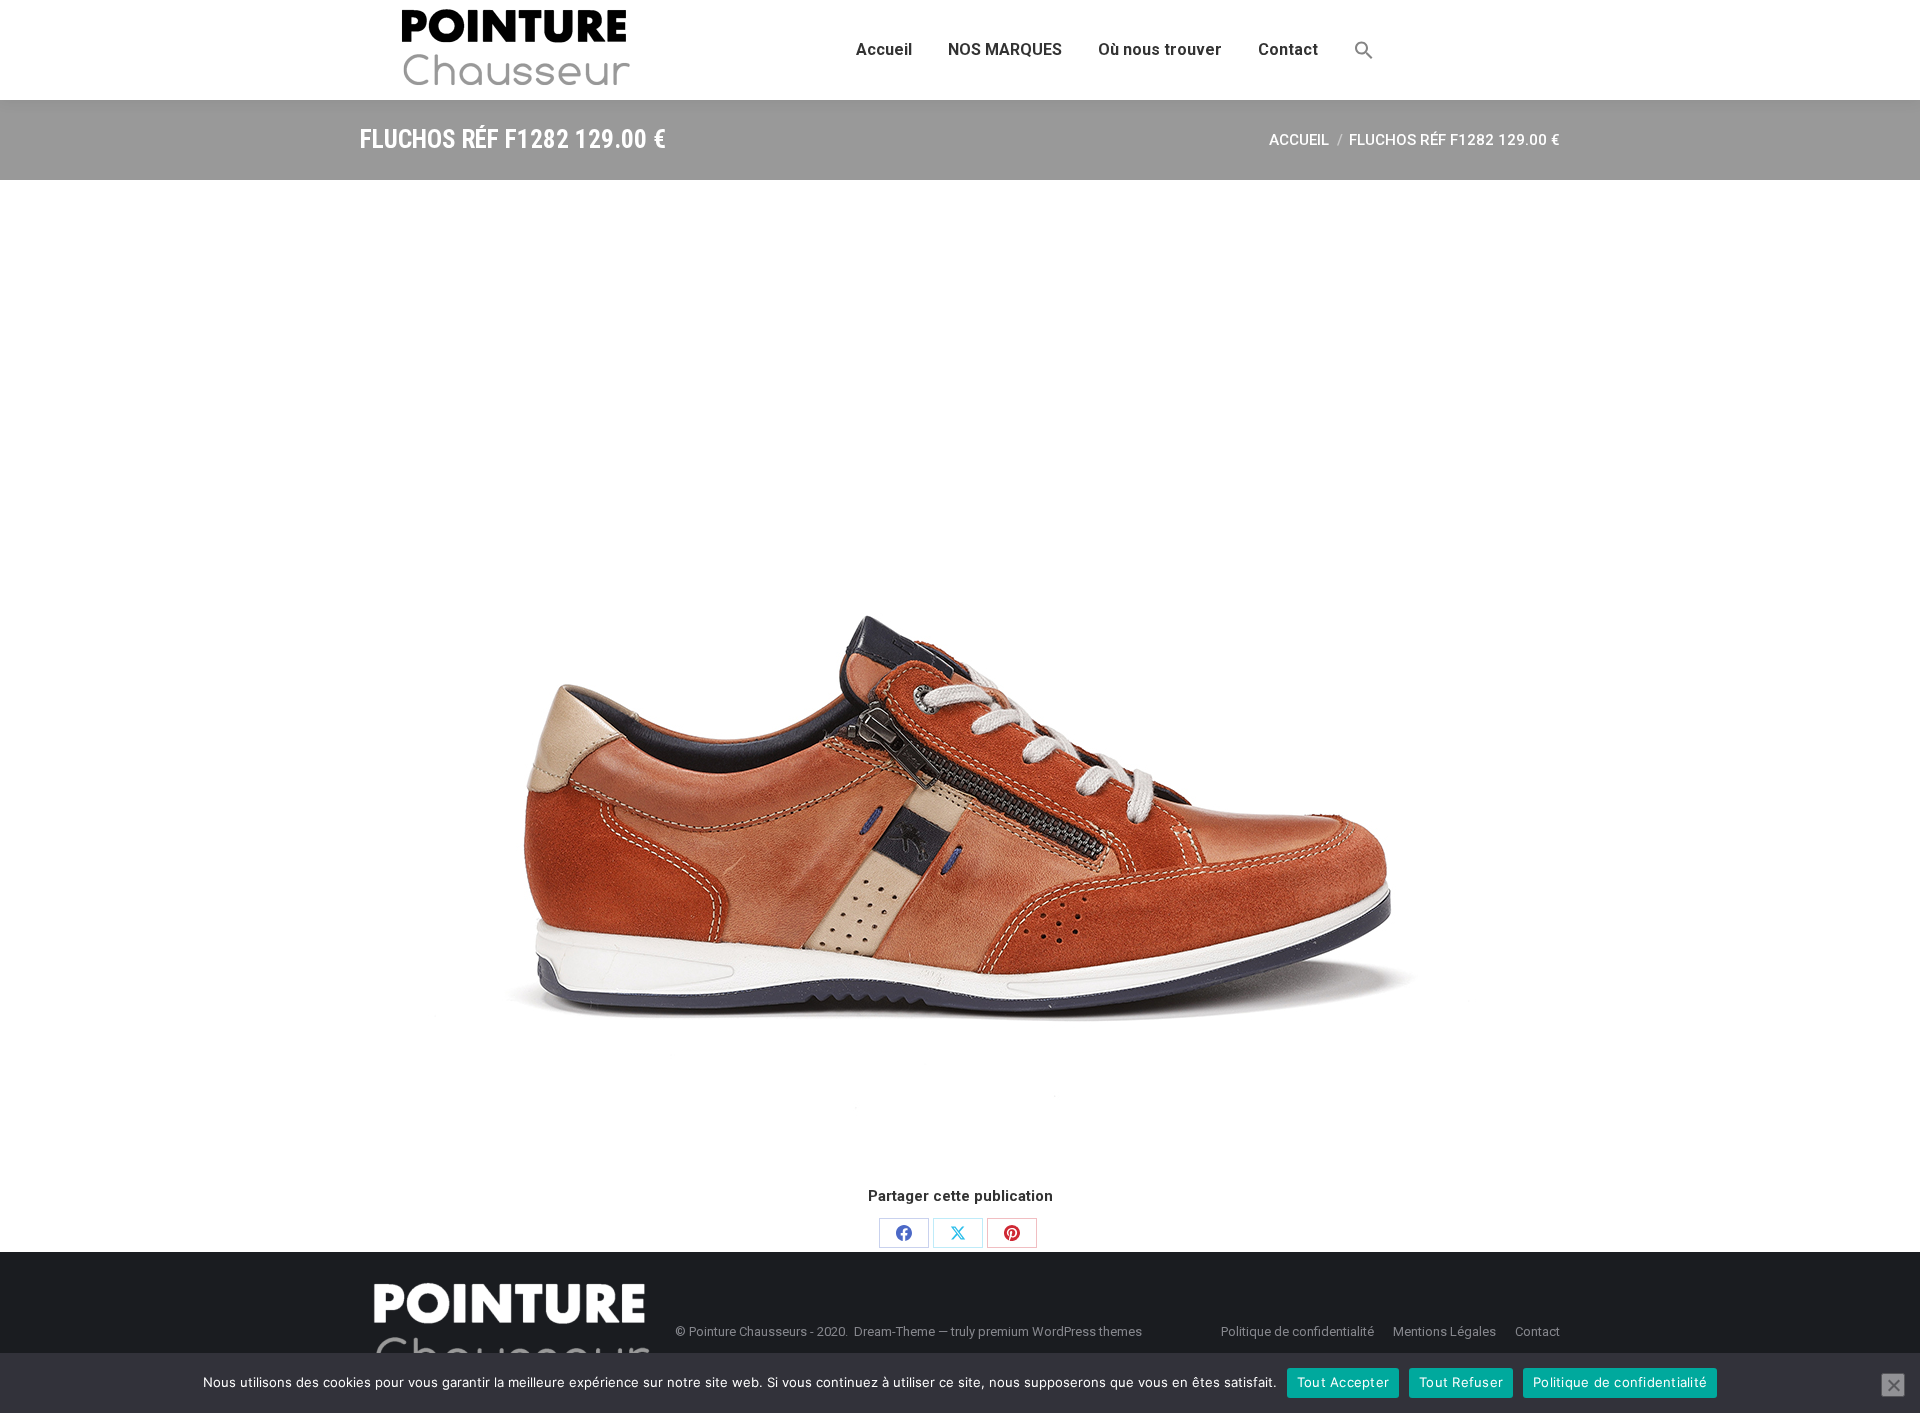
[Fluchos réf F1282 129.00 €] (960, 680)
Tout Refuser (1461, 1382)
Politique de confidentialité (1620, 1382)
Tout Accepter (1343, 1382)
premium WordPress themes (1060, 1331)
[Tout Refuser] (1893, 1385)
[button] (1364, 50)
